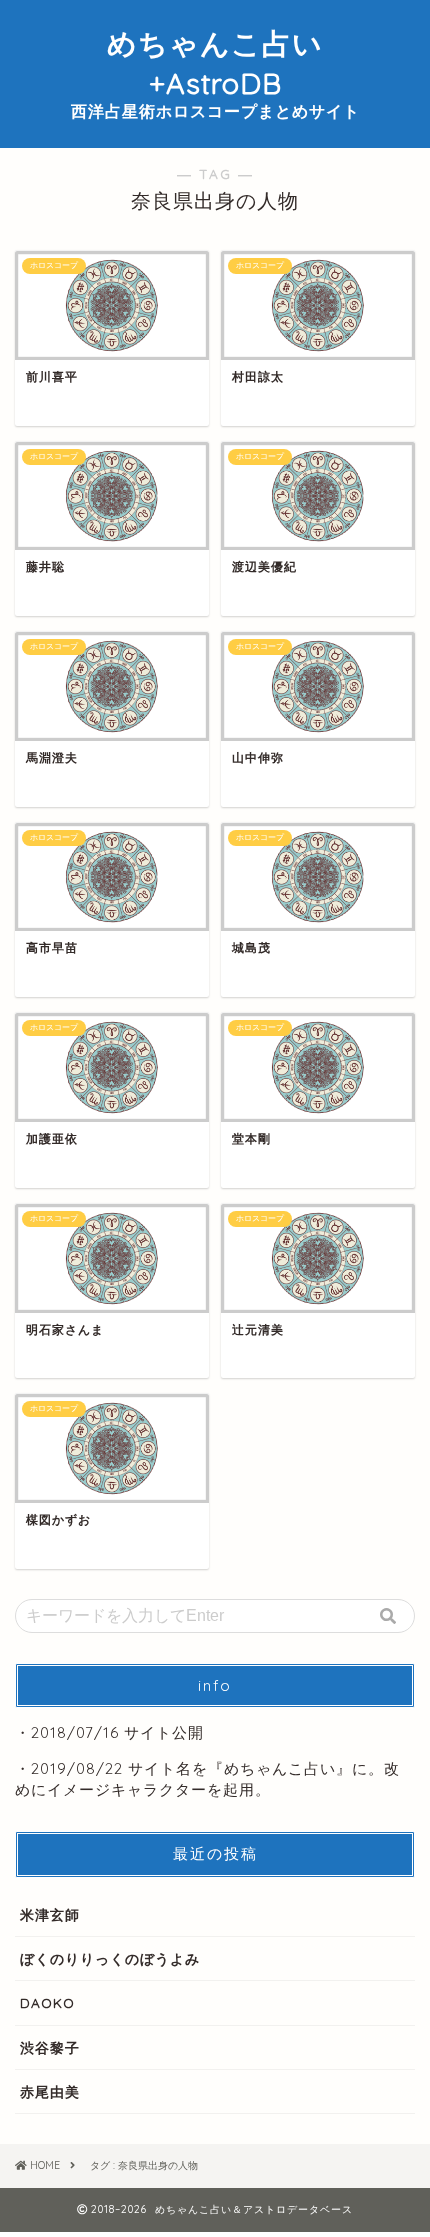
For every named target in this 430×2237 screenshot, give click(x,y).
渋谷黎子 (50, 2047)
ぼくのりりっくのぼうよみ (110, 1958)
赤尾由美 (50, 2091)
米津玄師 (50, 1914)
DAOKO (47, 2002)
